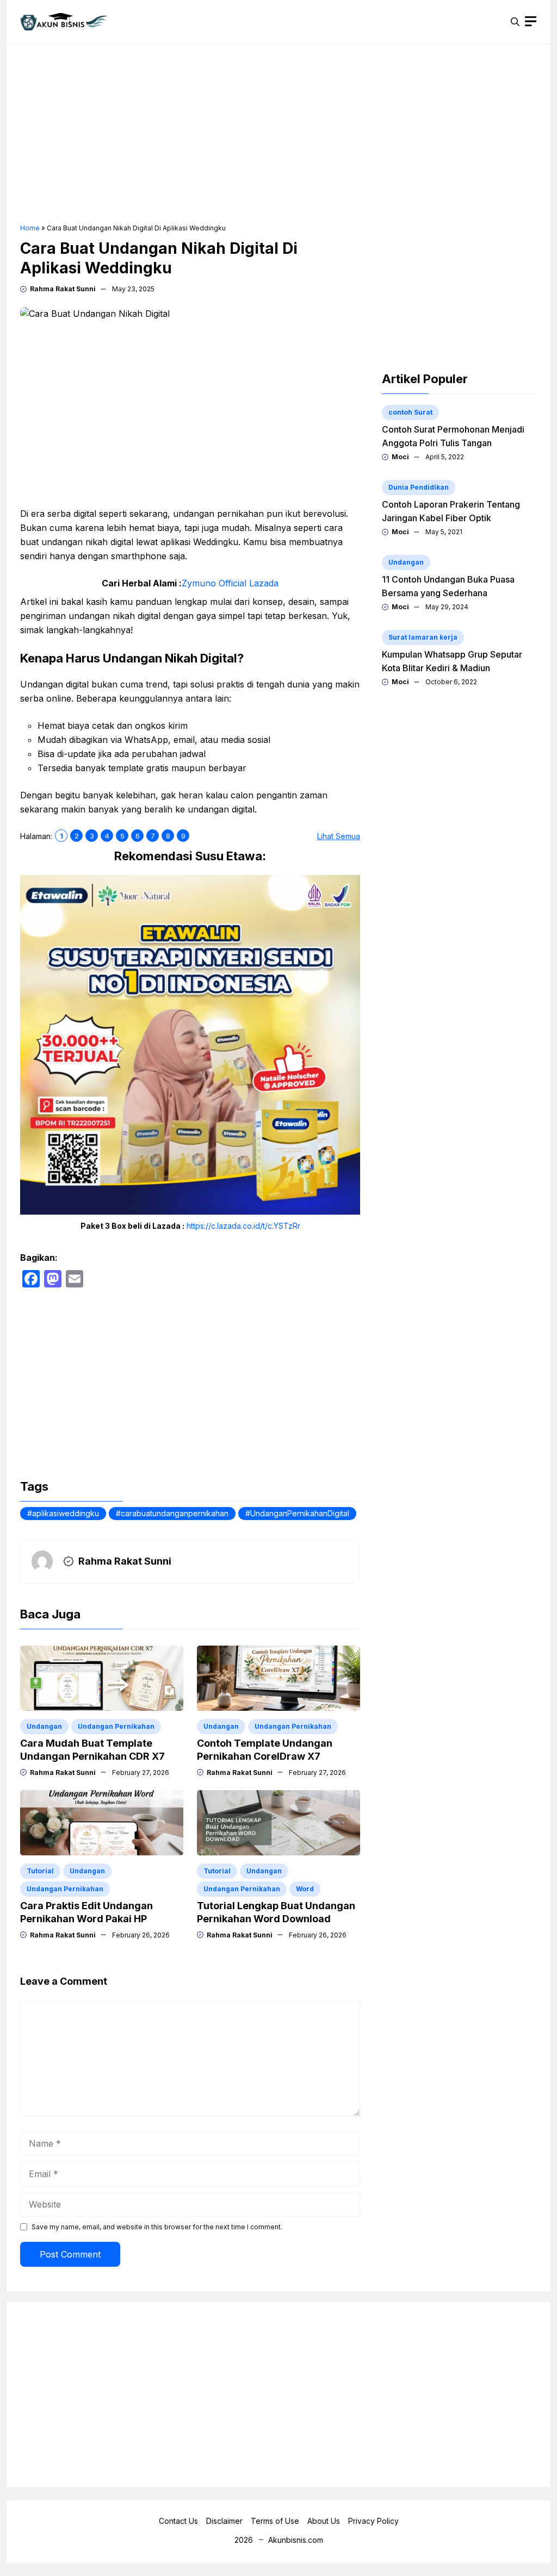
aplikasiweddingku (66, 1513)
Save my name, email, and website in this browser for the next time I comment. (157, 2227)
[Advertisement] (278, 134)
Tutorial (40, 1871)
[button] (515, 22)
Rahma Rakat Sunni (63, 289)
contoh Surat (410, 412)
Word (305, 1889)
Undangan (44, 1726)
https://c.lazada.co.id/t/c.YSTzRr (243, 1226)
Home (30, 228)
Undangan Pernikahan (116, 1726)
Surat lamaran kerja (423, 637)
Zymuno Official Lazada (230, 583)
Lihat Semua (339, 836)
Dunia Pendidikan (419, 487)
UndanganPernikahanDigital (300, 1513)
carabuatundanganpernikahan (175, 1513)
